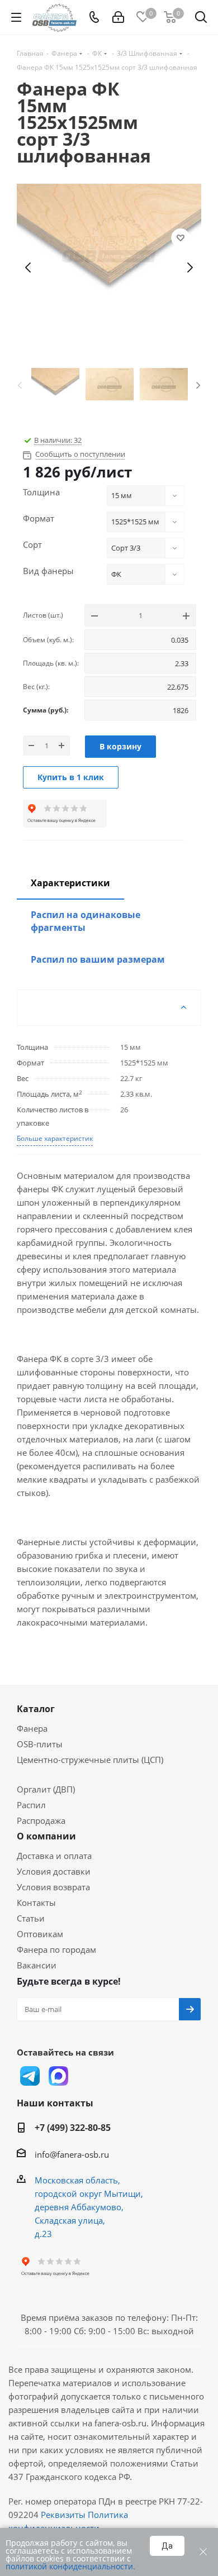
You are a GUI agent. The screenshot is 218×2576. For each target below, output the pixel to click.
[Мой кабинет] (118, 17)
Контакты (36, 1903)
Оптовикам (40, 1934)
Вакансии (37, 1965)
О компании (46, 1836)
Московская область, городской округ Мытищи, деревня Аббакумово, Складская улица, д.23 (89, 2207)
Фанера (32, 1728)
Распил (31, 1805)
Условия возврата (53, 1887)
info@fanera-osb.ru (72, 2154)
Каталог (36, 1709)
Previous (20, 384)
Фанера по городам (56, 1949)
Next (198, 384)
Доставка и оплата (54, 1856)
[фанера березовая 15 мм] (109, 267)
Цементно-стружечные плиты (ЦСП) (90, 1760)
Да (167, 2546)
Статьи (31, 1918)
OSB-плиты (40, 1744)
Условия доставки (54, 1871)
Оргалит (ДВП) (46, 1789)
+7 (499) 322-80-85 (73, 2128)
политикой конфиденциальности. (70, 2566)
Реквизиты (63, 2515)
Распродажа (41, 1820)
